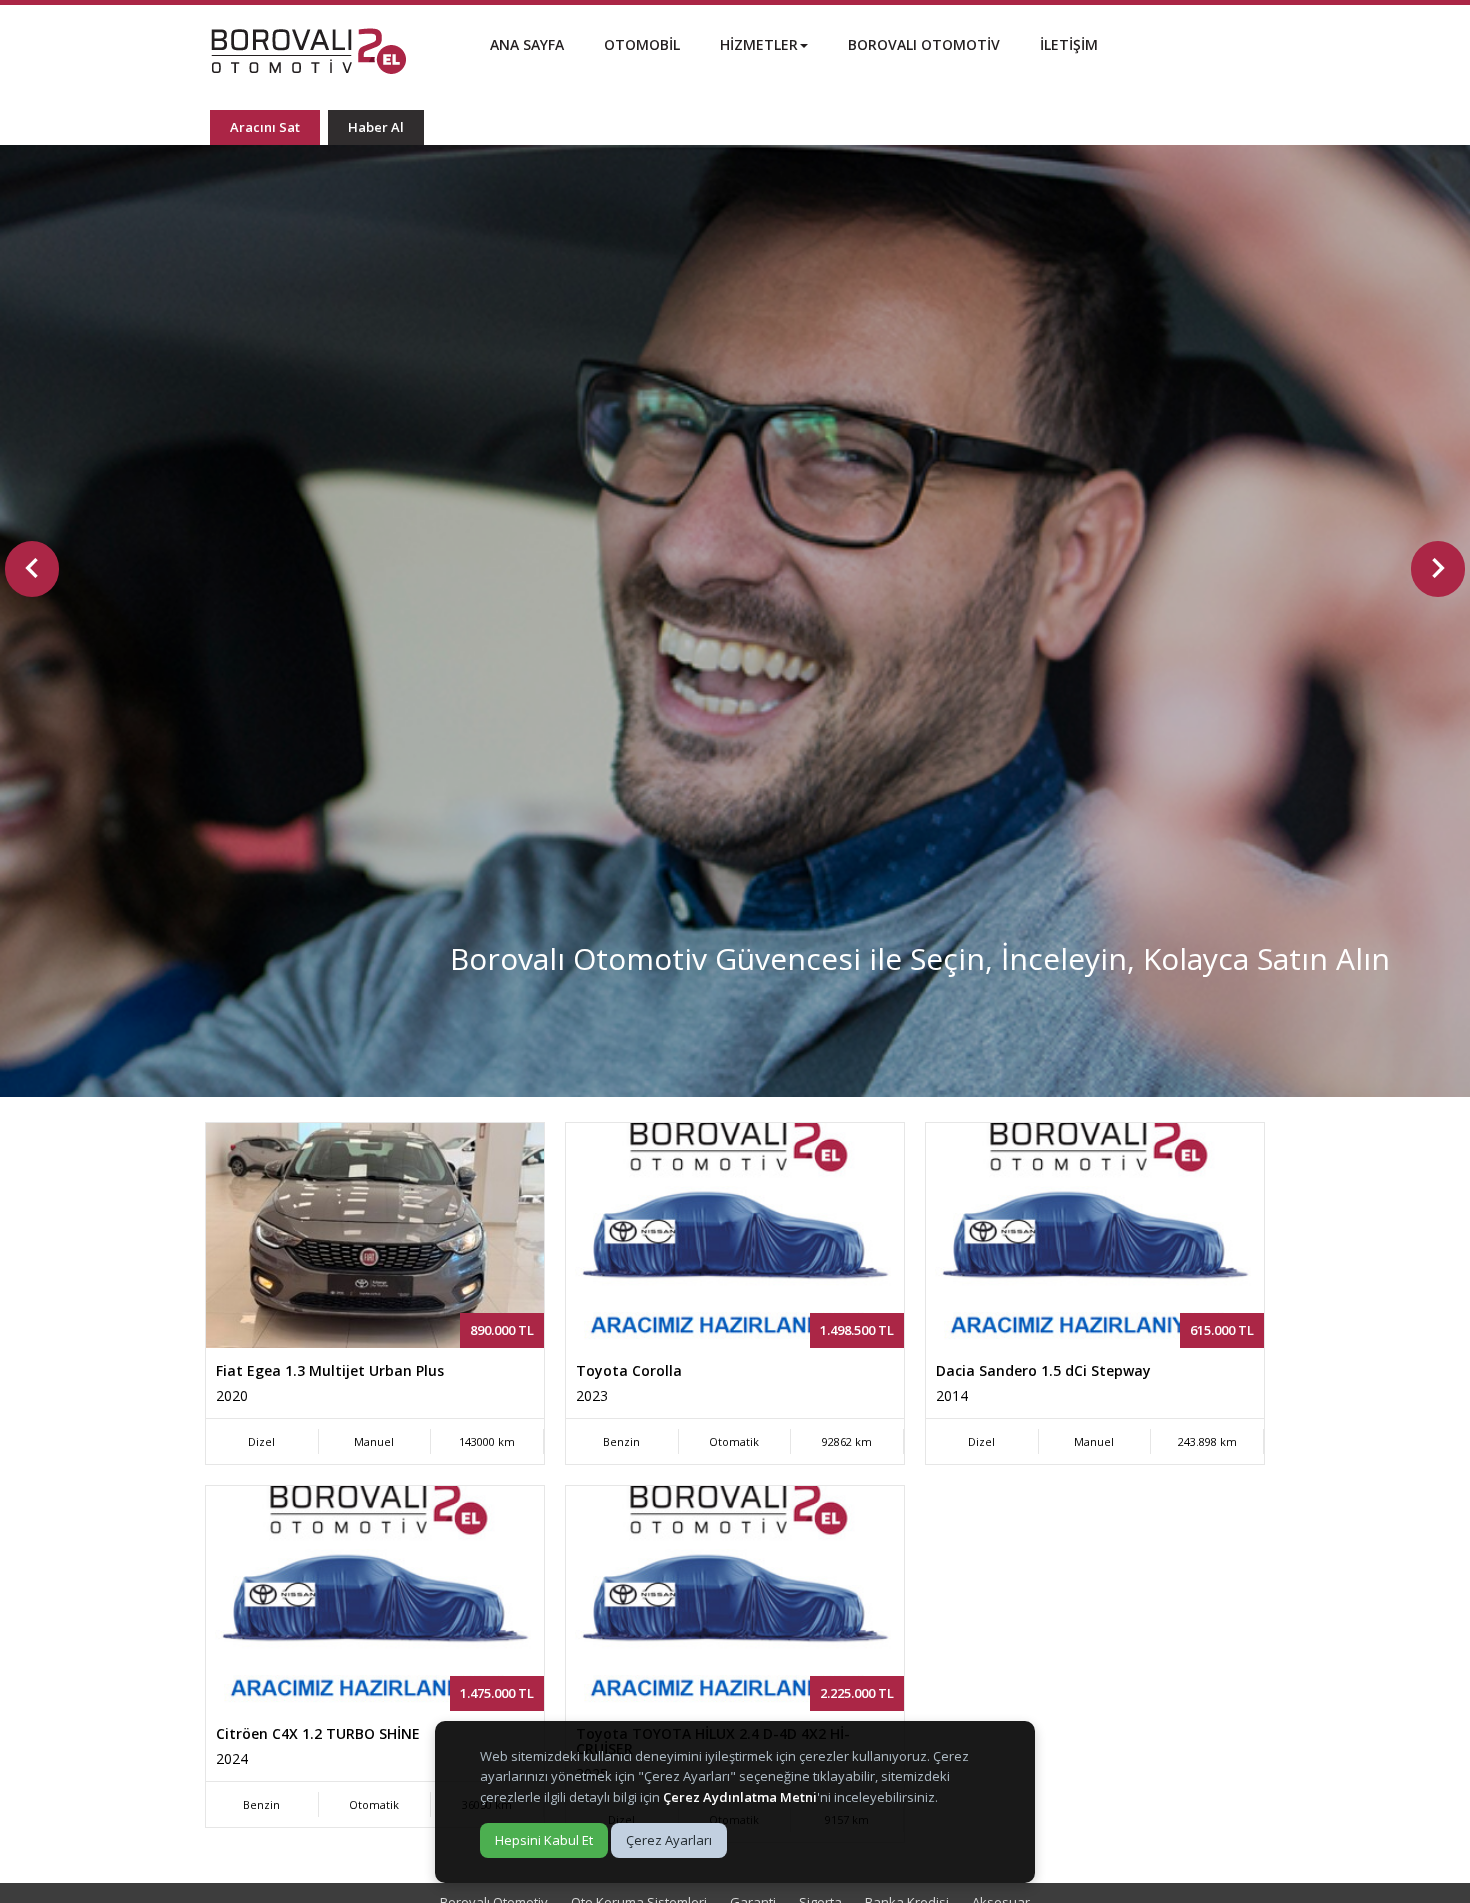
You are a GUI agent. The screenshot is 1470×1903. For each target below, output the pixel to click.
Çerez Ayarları (669, 1840)
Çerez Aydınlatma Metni (740, 1797)
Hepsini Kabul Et (544, 1840)
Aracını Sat (265, 127)
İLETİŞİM (1069, 44)
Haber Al (376, 127)
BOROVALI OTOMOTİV (924, 44)
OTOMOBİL (642, 44)
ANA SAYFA (527, 44)
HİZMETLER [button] (759, 44)
